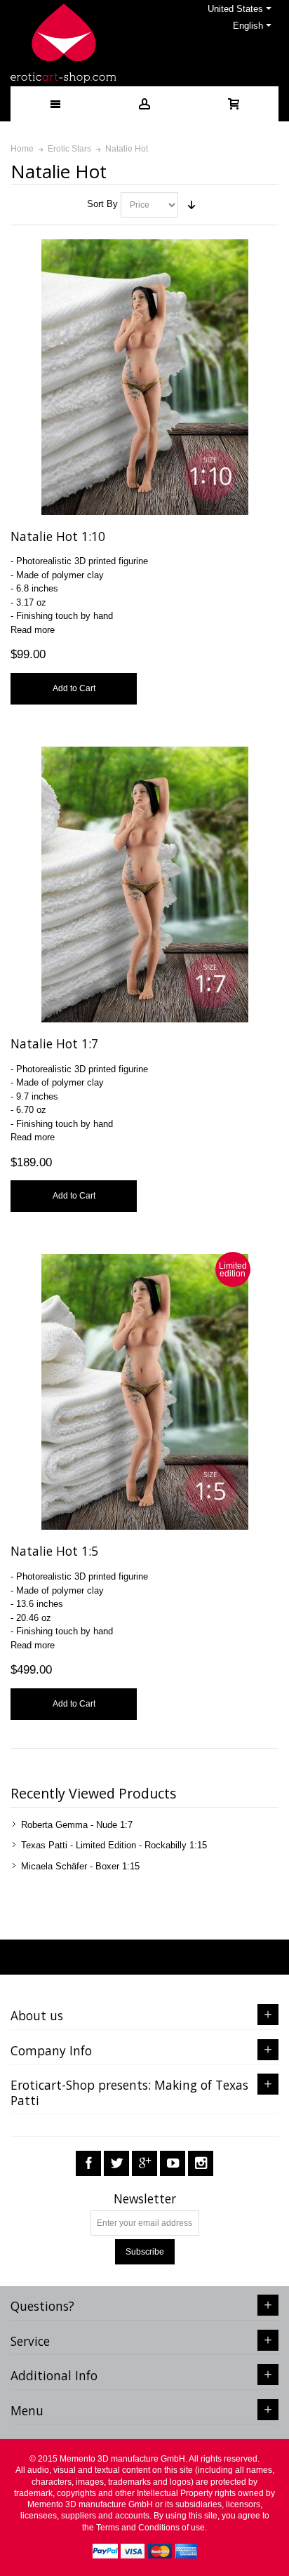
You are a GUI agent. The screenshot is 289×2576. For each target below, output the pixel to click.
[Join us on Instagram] (201, 2164)
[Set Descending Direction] (191, 205)
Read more (33, 630)
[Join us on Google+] (144, 2164)
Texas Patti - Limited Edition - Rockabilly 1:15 (114, 1845)
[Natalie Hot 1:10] (145, 377)
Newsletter (145, 2199)
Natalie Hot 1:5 (54, 1551)
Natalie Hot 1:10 (58, 536)
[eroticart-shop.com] (63, 43)
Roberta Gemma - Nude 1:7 (77, 1825)
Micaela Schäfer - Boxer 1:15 (80, 1866)
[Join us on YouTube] (173, 2164)
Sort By (102, 204)
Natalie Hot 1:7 (54, 1043)
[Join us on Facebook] (88, 2164)
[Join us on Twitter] (116, 2164)
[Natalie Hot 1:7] (145, 885)
